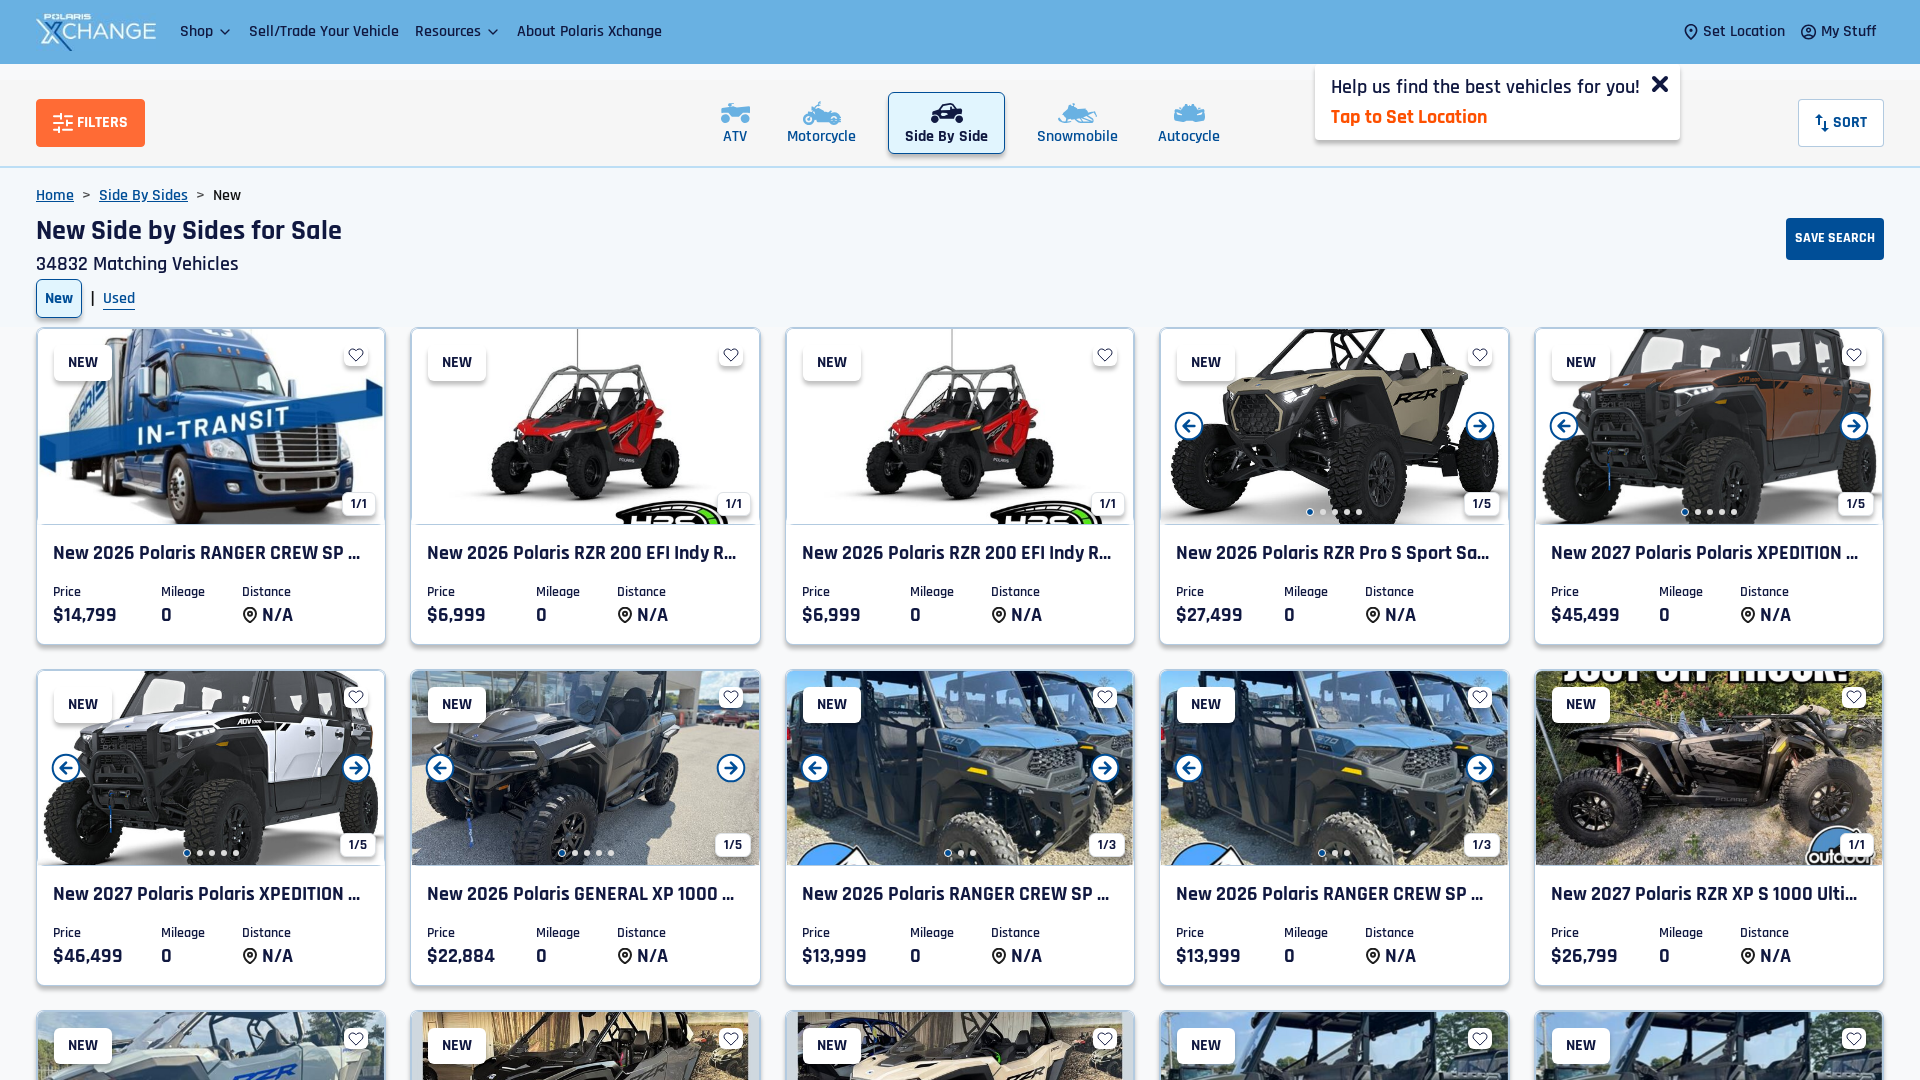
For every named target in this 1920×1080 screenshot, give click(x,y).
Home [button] (55, 195)
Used (119, 298)
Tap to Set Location (1409, 117)
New (59, 298)
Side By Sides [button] (143, 195)
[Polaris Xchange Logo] (96, 32)
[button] (206, 31)
